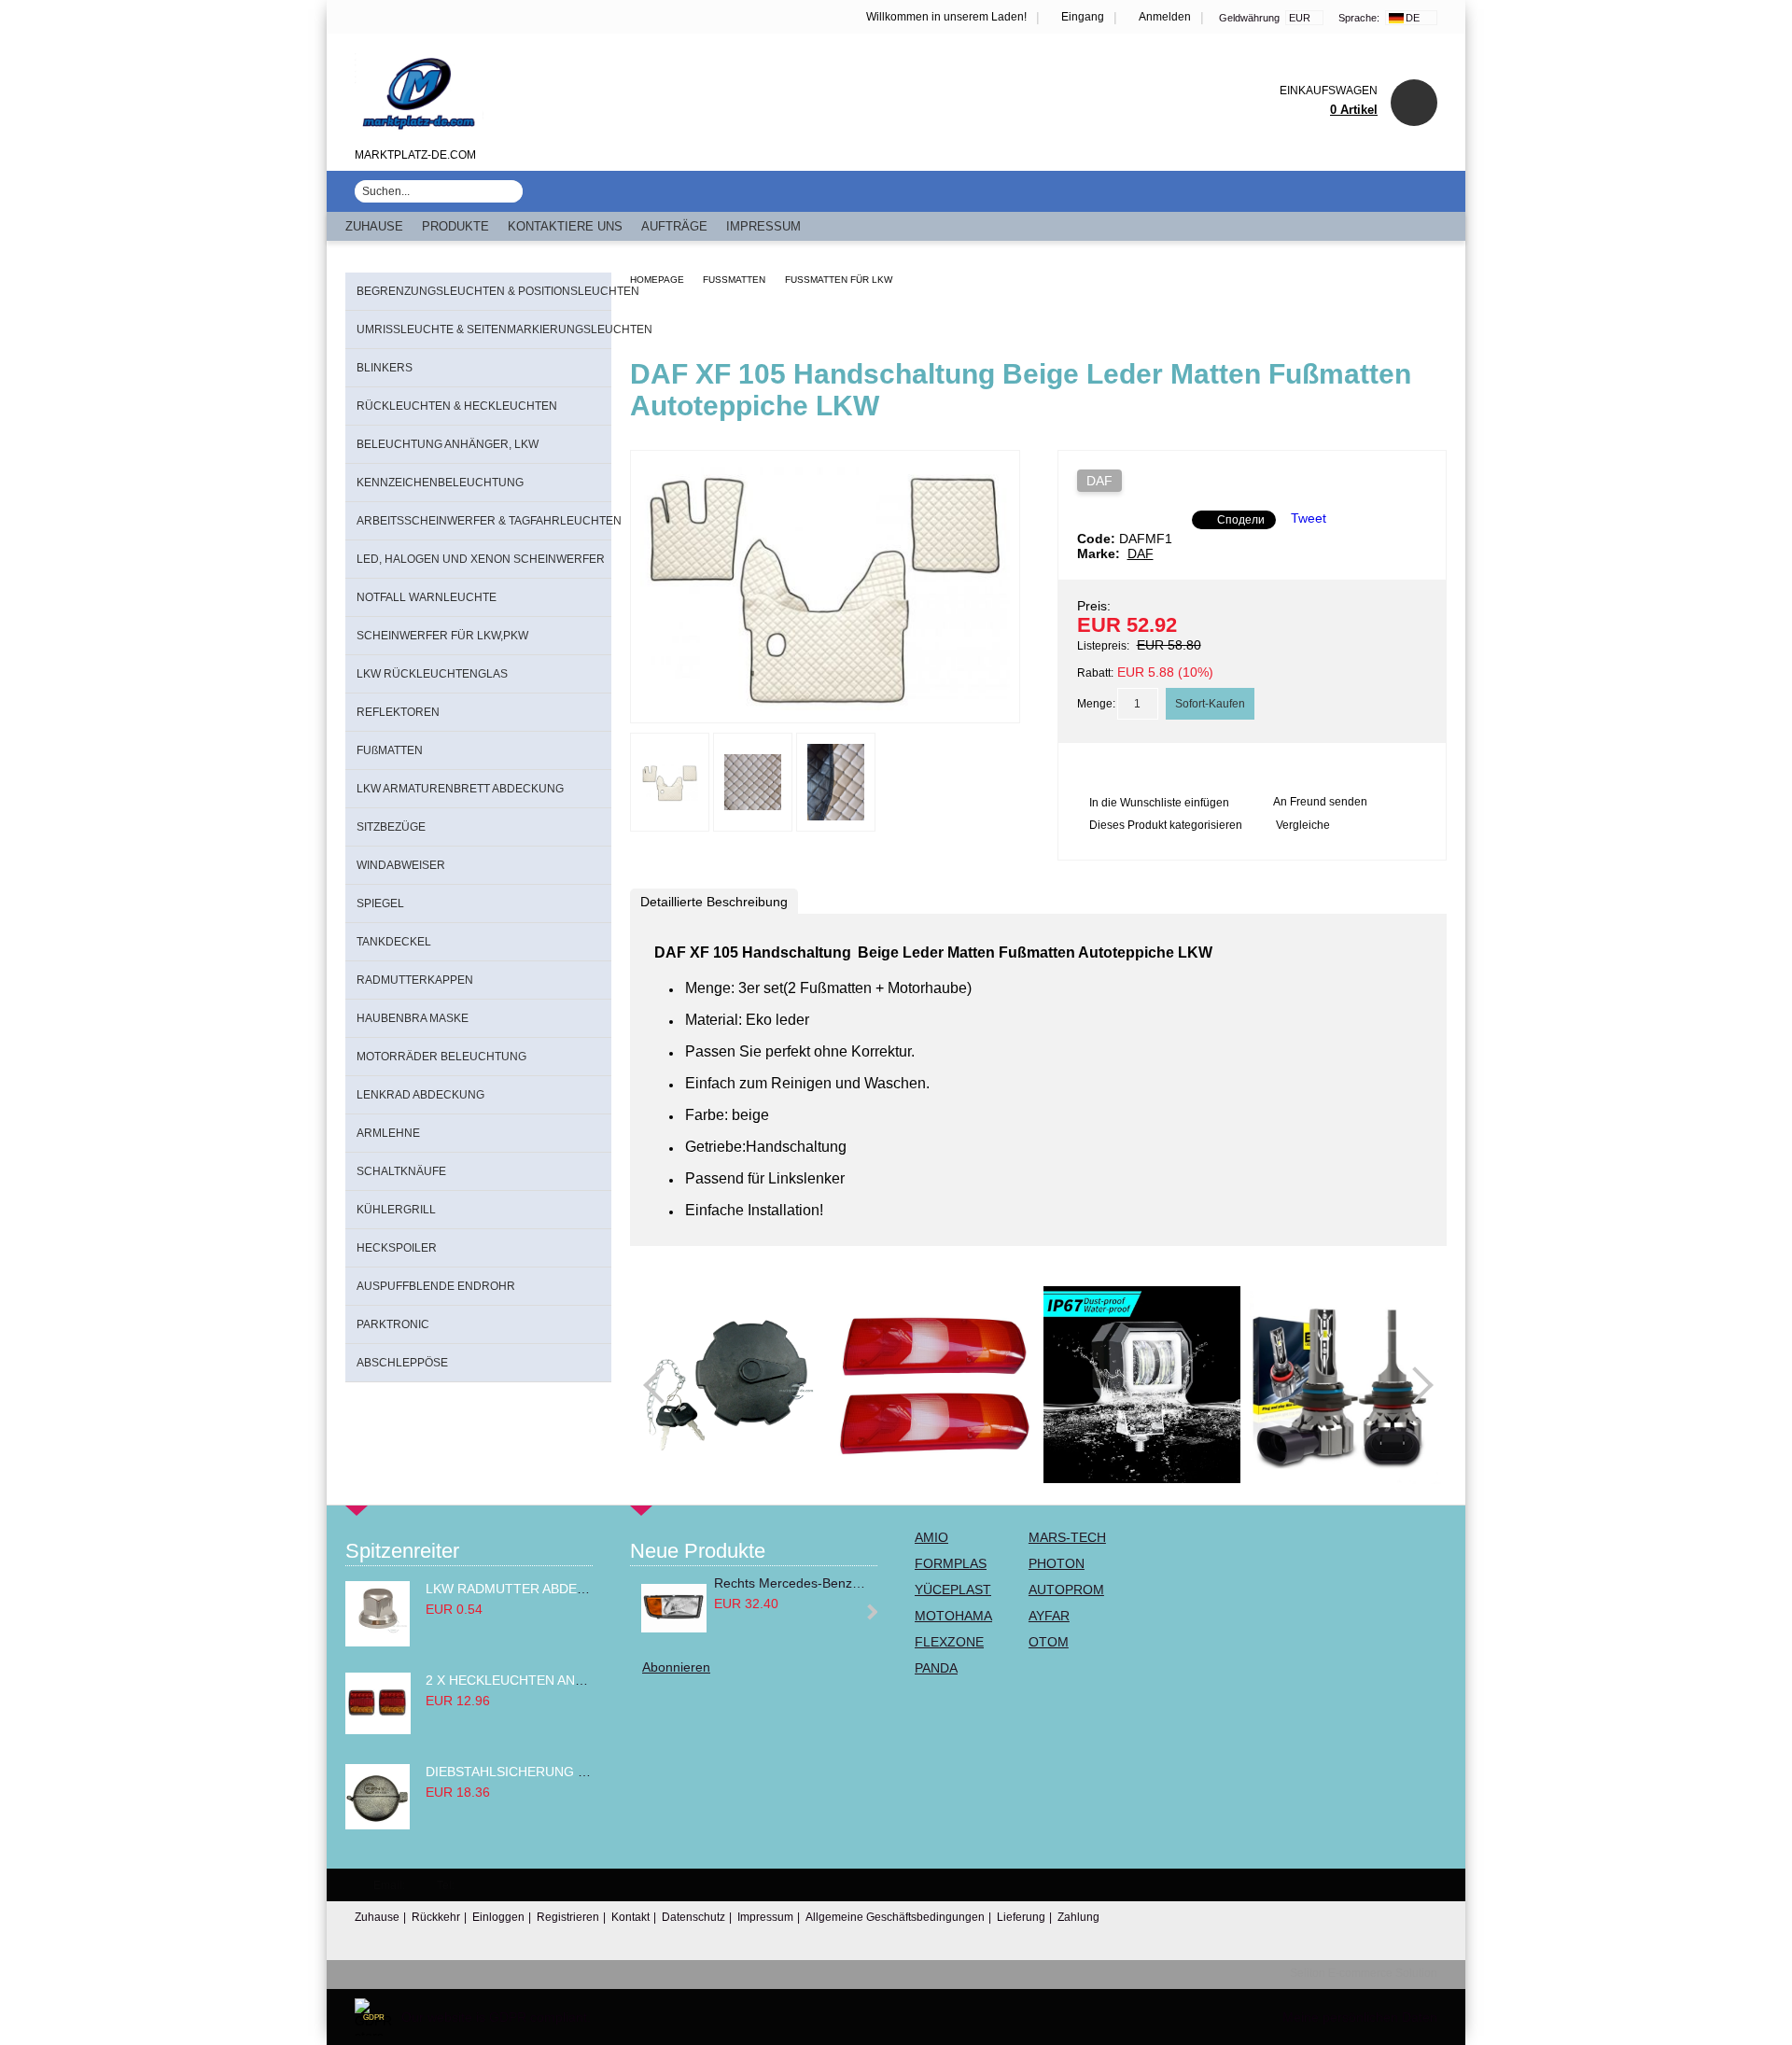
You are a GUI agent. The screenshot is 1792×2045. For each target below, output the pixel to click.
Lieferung (1021, 1917)
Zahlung (1078, 1917)
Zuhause (374, 226)
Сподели (1241, 520)
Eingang (1083, 17)
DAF (1099, 481)
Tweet (1309, 518)
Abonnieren (676, 1667)
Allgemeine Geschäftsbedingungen (895, 1917)
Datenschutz (693, 1917)
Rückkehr (436, 1917)
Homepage (657, 280)
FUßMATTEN (734, 280)
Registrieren (568, 1917)
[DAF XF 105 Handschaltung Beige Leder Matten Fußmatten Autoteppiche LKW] (825, 706)
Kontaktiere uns (565, 226)
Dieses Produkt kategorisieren (1166, 825)
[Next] (1415, 1385)
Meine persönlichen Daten (1360, 2017)
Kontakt (630, 1917)
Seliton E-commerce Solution (1364, 1973)
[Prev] (662, 1385)
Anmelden (1165, 17)
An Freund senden (1320, 802)
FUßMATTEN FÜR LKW (839, 280)
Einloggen (498, 1917)
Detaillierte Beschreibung (714, 902)
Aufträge (674, 226)
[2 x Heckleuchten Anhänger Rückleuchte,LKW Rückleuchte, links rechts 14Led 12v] (378, 1730)
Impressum (763, 226)
